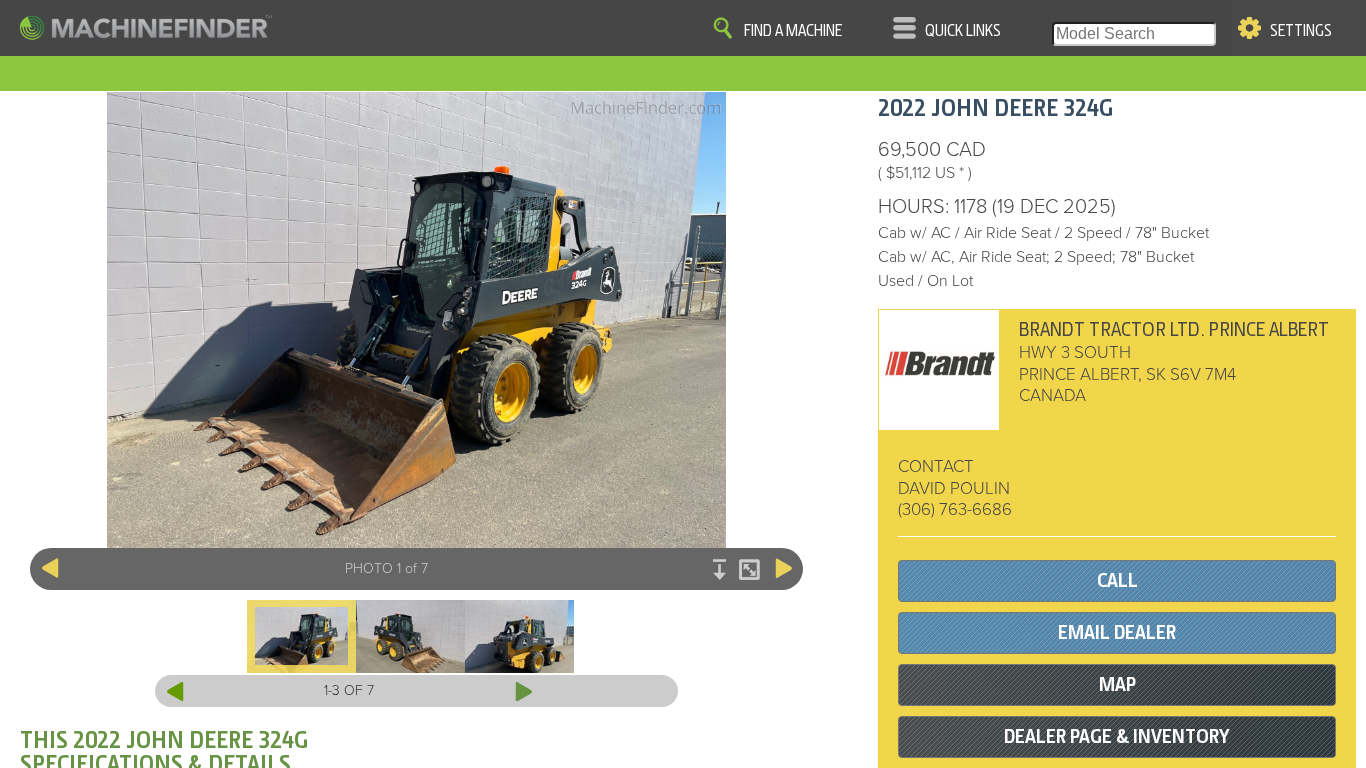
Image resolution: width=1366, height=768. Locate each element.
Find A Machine (793, 31)
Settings (1301, 31)
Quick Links (963, 31)
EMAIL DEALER (1117, 632)
